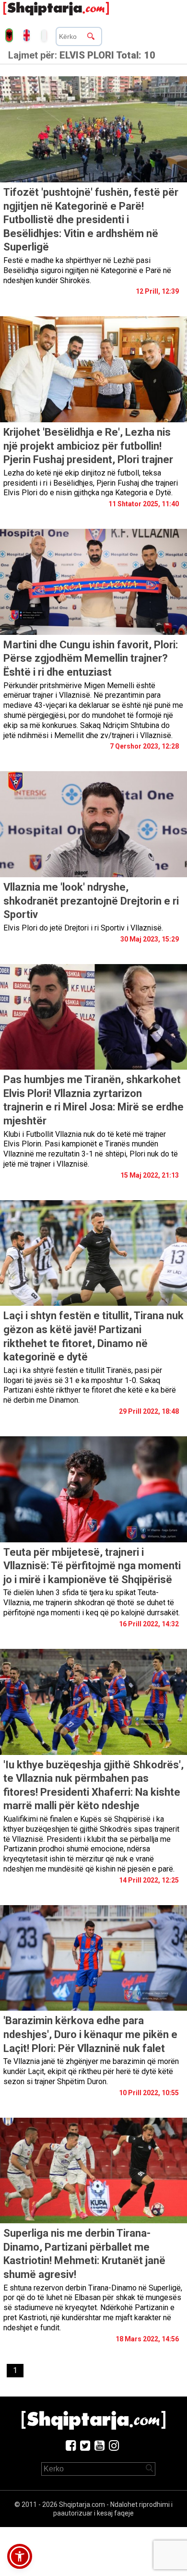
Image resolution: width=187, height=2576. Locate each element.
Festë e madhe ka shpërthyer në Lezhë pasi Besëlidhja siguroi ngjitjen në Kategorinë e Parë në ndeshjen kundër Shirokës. (87, 270)
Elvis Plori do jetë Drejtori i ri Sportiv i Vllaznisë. (83, 928)
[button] (20, 2556)
